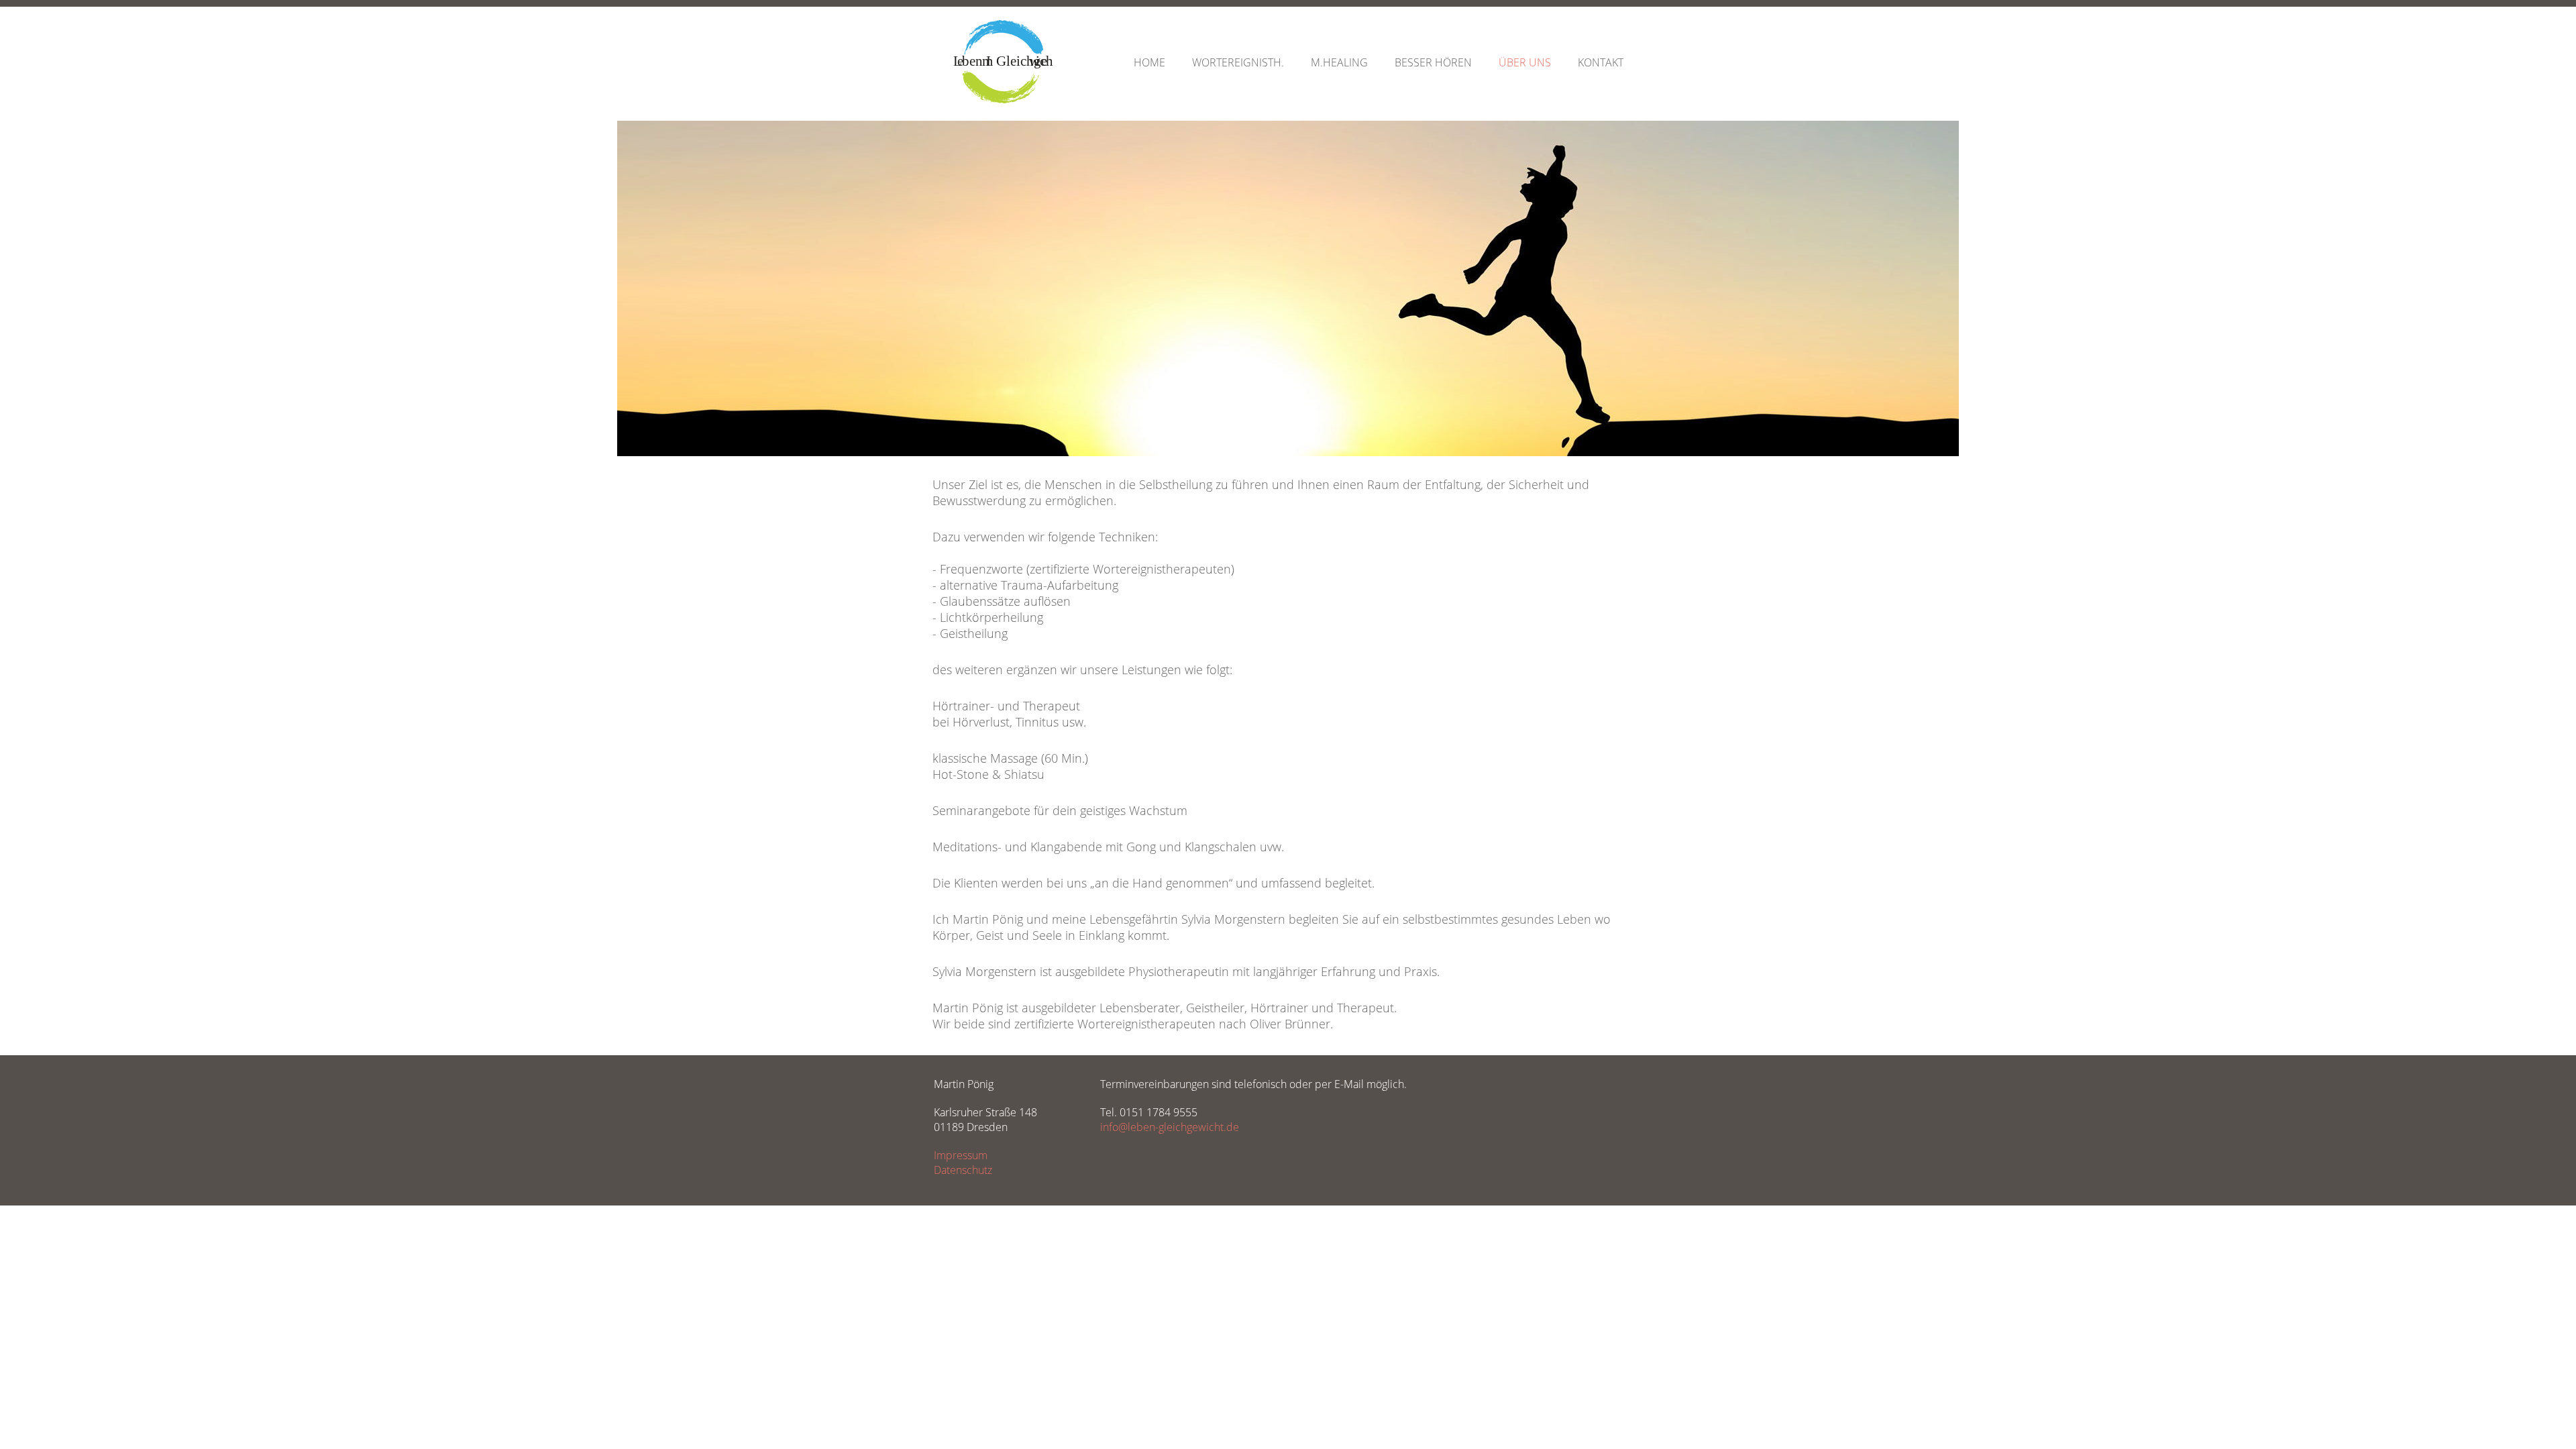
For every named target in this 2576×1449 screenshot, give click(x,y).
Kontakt (1601, 62)
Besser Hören (1433, 62)
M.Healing (1339, 62)
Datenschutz (963, 1170)
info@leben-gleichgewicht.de (1170, 1127)
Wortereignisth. (1238, 62)
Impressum (961, 1155)
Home (1149, 62)
